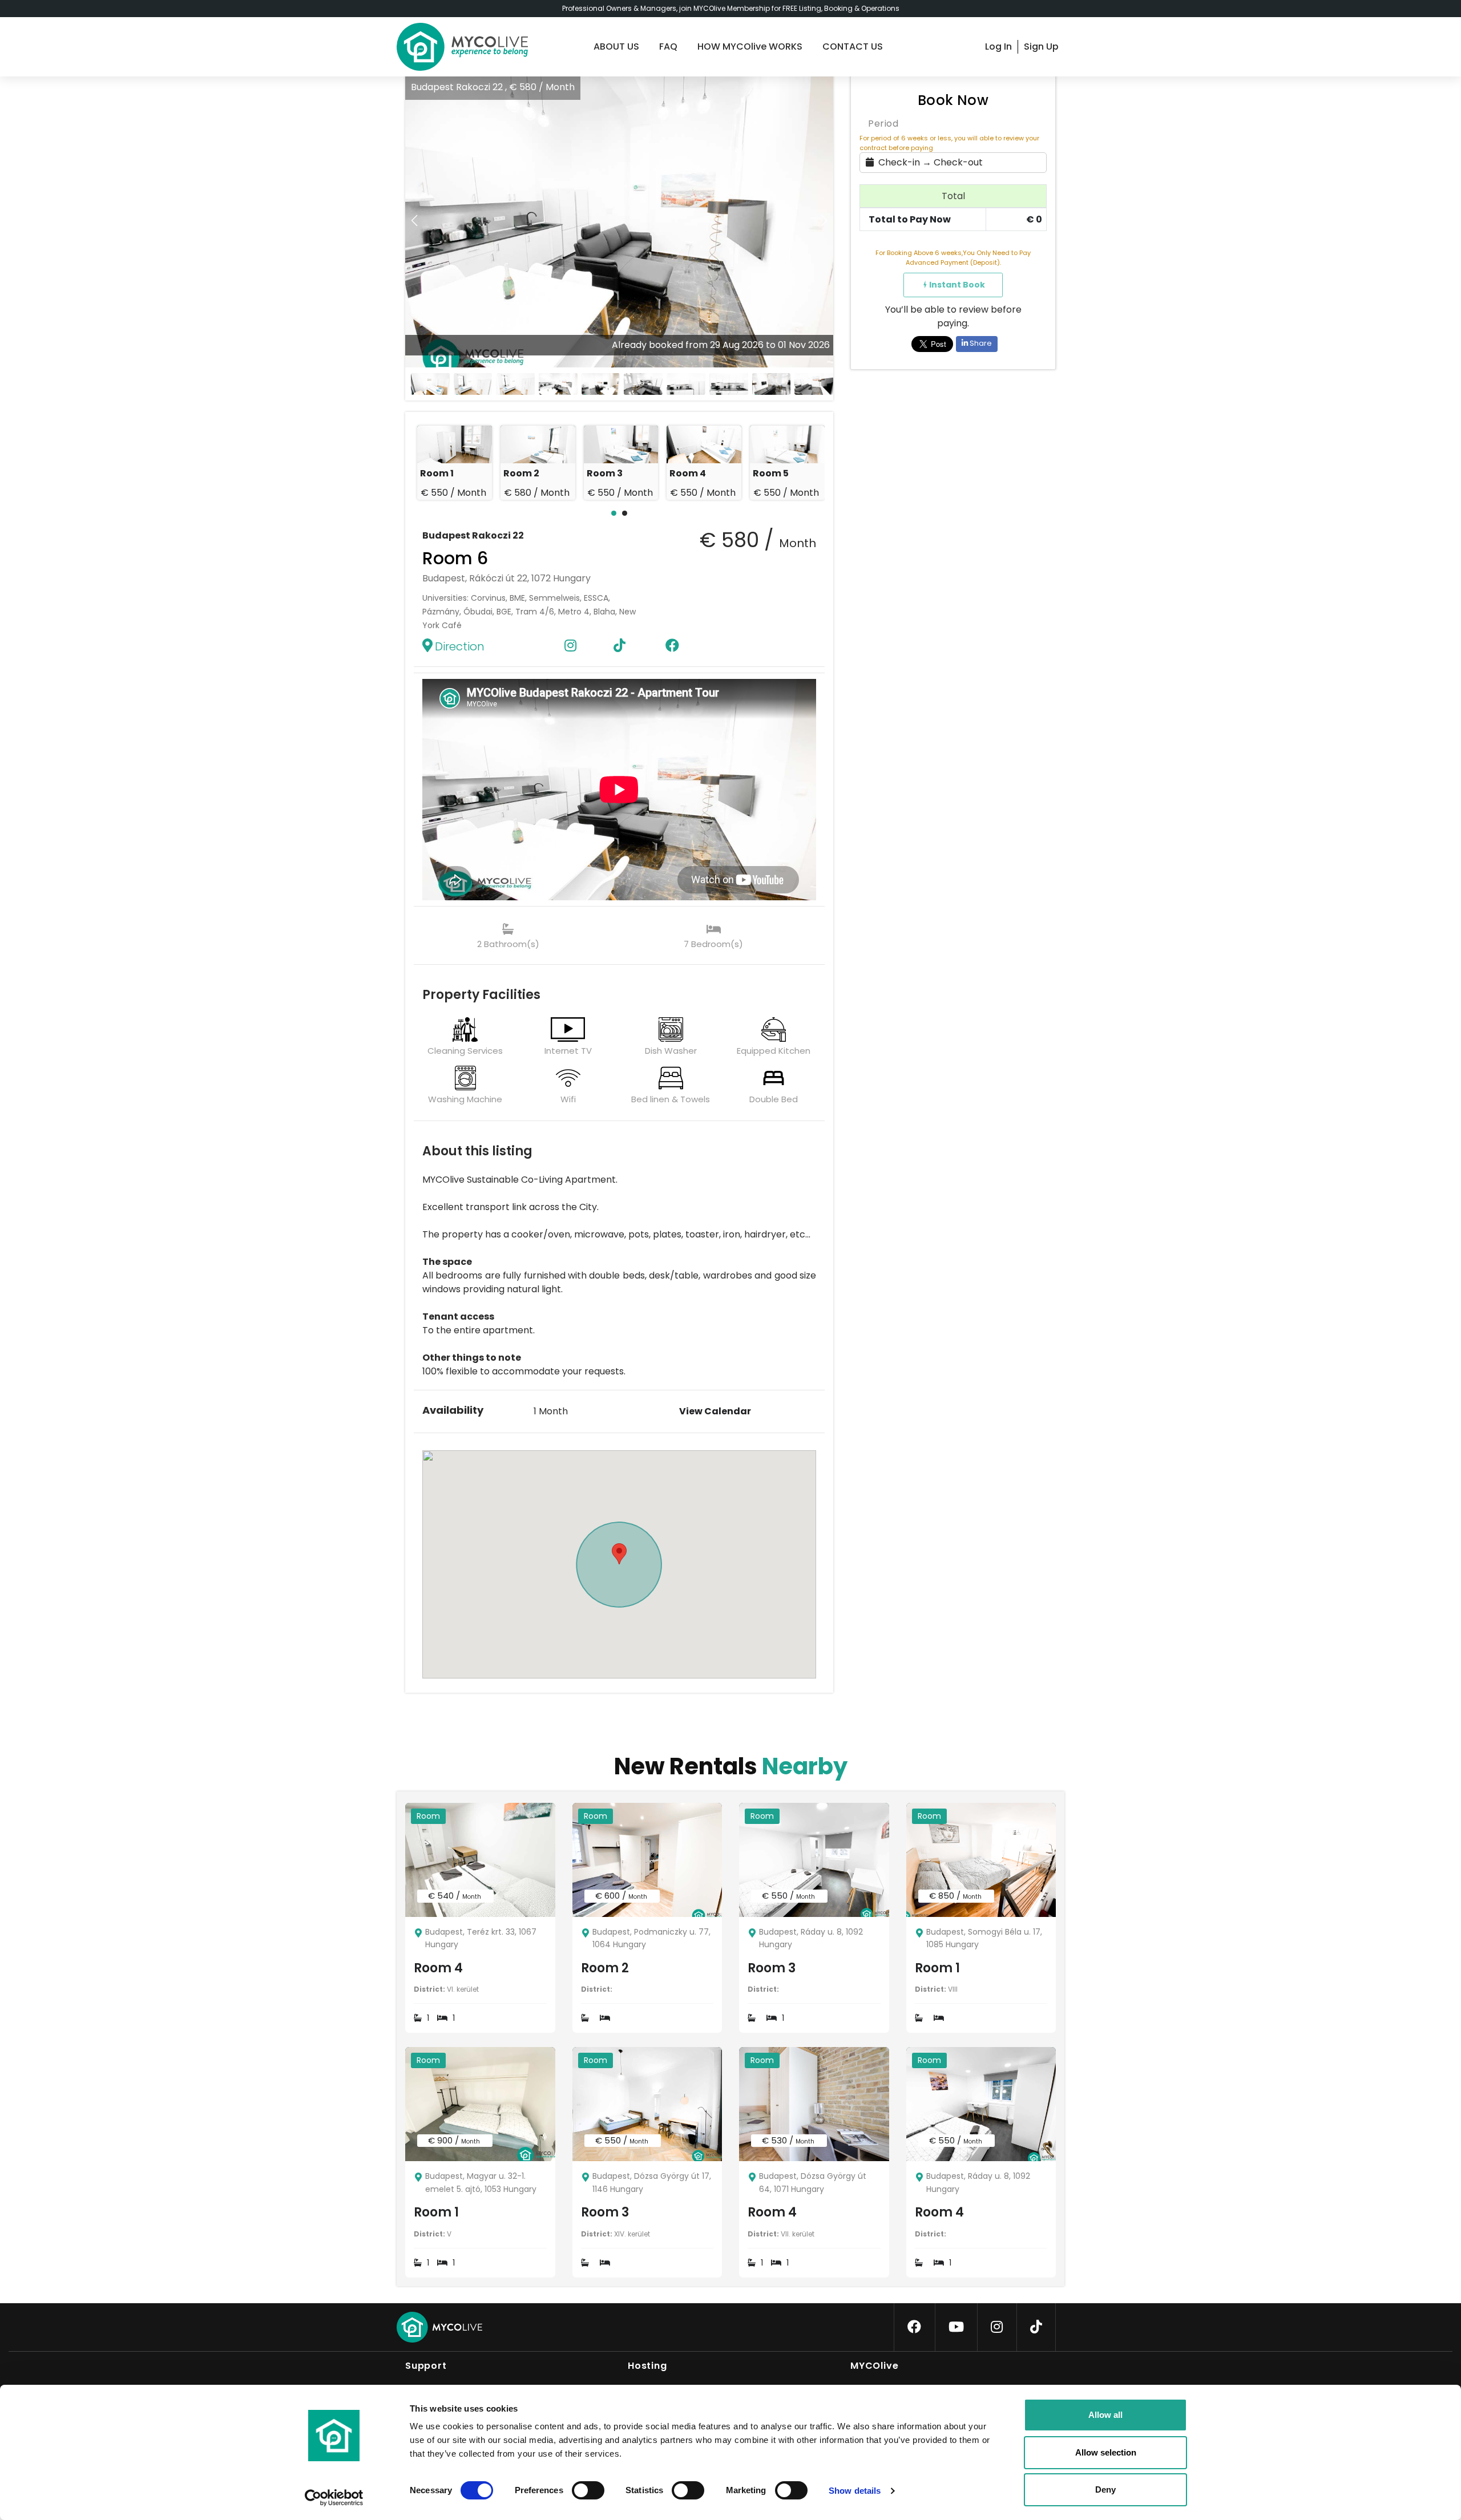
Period (883, 124)
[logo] (462, 47)
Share (980, 343)
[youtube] (956, 2327)
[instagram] (997, 2327)
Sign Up (1041, 46)
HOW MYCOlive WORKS (750, 46)
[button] (824, 221)
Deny (1105, 2489)
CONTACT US (853, 46)
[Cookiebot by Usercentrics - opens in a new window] (334, 2498)
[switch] (579, 2488)
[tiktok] (1036, 2327)
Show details (855, 2491)
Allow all (1105, 2415)
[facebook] (914, 2327)
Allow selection (1106, 2452)
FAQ (668, 46)
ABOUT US (616, 46)
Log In (998, 46)
